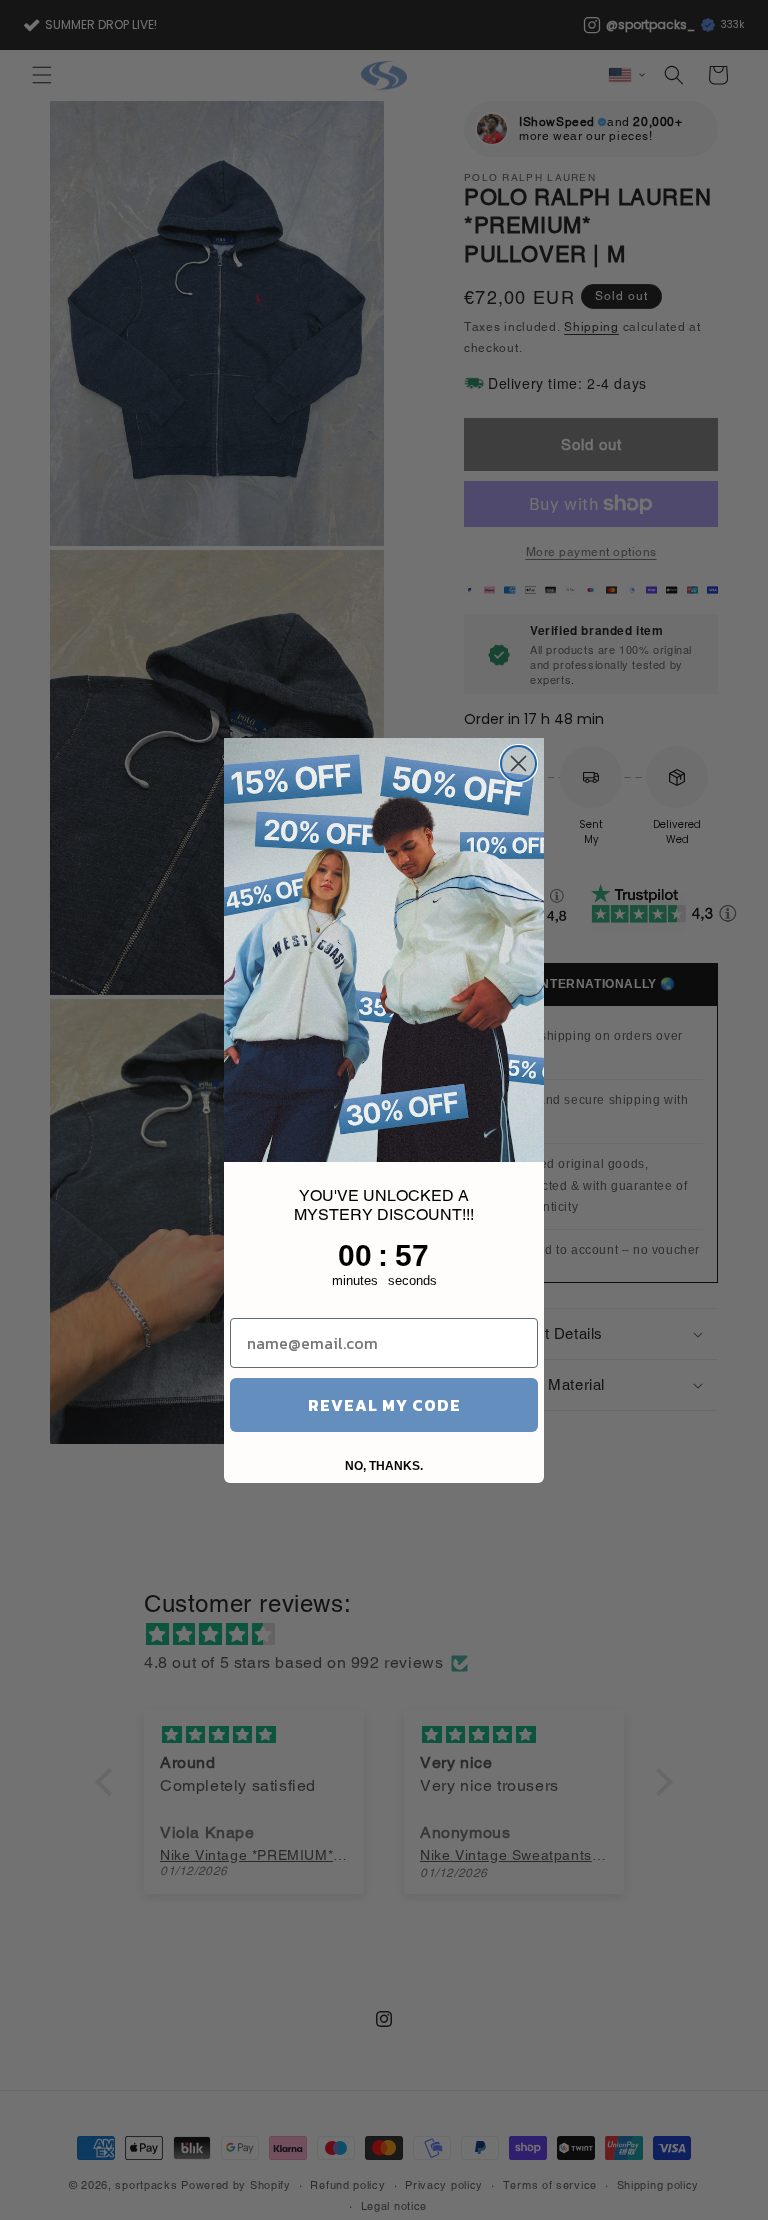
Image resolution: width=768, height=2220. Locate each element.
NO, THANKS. (384, 1466)
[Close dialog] (518, 763)
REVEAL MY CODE (384, 1405)
